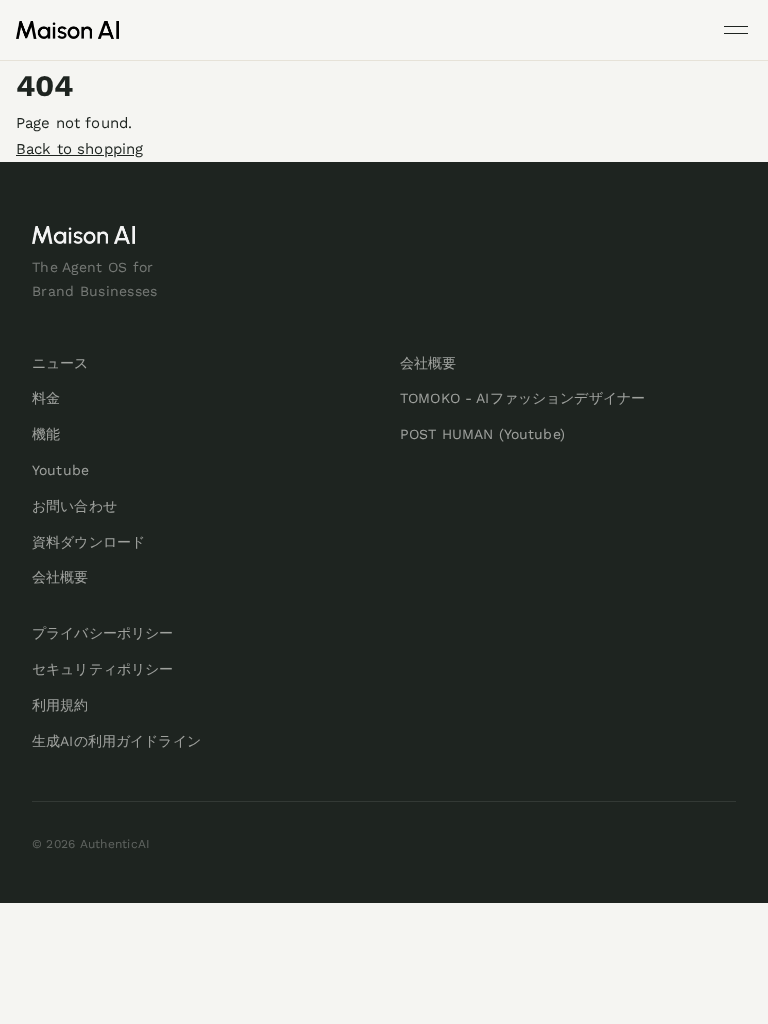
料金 (46, 398)
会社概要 (60, 577)
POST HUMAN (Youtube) (482, 434)
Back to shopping (79, 149)
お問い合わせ (74, 506)
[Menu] (736, 30)
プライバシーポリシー (102, 633)
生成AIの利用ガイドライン (116, 741)
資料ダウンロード (88, 542)
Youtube (60, 470)
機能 (46, 434)
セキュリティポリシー (102, 669)
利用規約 (60, 705)
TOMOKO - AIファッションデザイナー (522, 398)
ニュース (60, 363)
